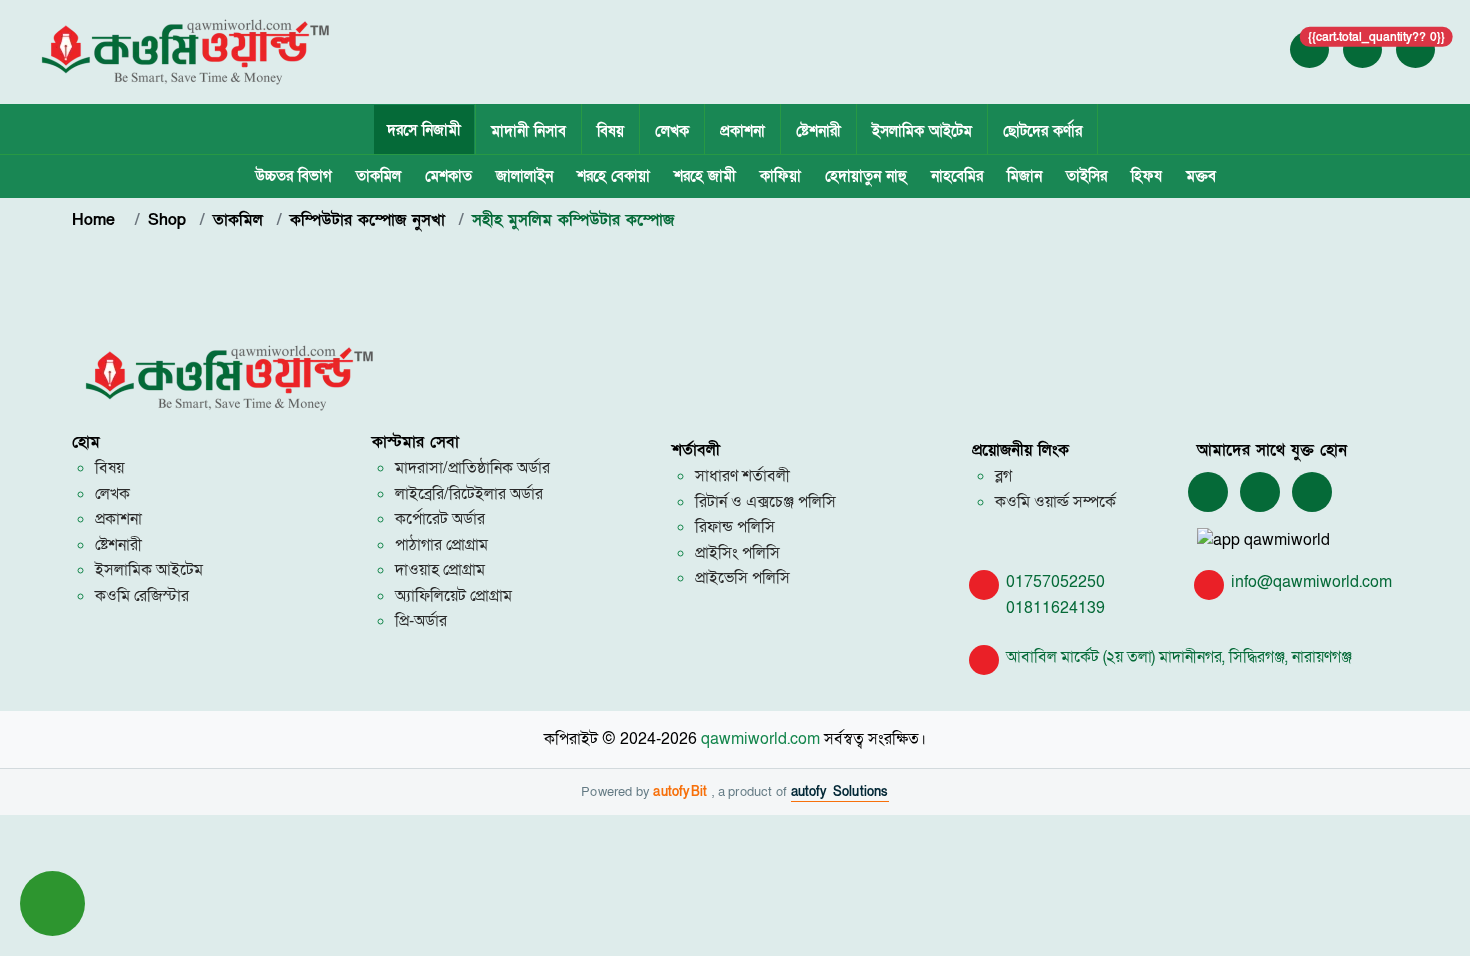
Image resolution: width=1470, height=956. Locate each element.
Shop (167, 220)
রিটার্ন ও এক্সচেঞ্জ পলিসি (765, 502)
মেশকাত (448, 176)
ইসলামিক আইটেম (922, 131)
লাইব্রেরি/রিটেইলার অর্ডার (469, 494)
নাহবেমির (957, 176)
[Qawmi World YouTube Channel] (1312, 493)
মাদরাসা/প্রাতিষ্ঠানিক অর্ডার (472, 468)
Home (96, 220)
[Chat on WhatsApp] (1260, 493)
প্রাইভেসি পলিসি (742, 578)
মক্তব (1201, 176)
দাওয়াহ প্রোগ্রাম (440, 570)
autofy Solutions (840, 792)
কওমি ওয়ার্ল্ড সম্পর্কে (1055, 502)
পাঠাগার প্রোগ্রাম (441, 545)
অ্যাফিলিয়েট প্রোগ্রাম (453, 596)
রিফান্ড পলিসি (735, 527)
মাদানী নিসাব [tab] (528, 131)
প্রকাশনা (742, 131)
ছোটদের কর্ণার (1042, 131)
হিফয (1146, 176)
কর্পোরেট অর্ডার (440, 519)
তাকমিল (378, 176)
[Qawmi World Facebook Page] (1208, 493)
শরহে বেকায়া (613, 176)
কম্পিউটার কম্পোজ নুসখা (367, 220)
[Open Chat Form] (52, 903)
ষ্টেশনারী (818, 131)
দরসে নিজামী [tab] (424, 130)
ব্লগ (1003, 476)
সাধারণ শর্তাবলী (742, 476)
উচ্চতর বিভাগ (293, 176)
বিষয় (610, 131)
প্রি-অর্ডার (421, 621)
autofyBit (682, 792)
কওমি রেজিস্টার (142, 596)
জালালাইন (524, 176)
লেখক (672, 131)
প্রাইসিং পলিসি (737, 553)
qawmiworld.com (760, 739)
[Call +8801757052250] (1416, 49)
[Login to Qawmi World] (1310, 49)
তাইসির (1086, 176)
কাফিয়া (780, 176)
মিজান (1024, 176)
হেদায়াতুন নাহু (866, 176)
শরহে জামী (705, 176)
